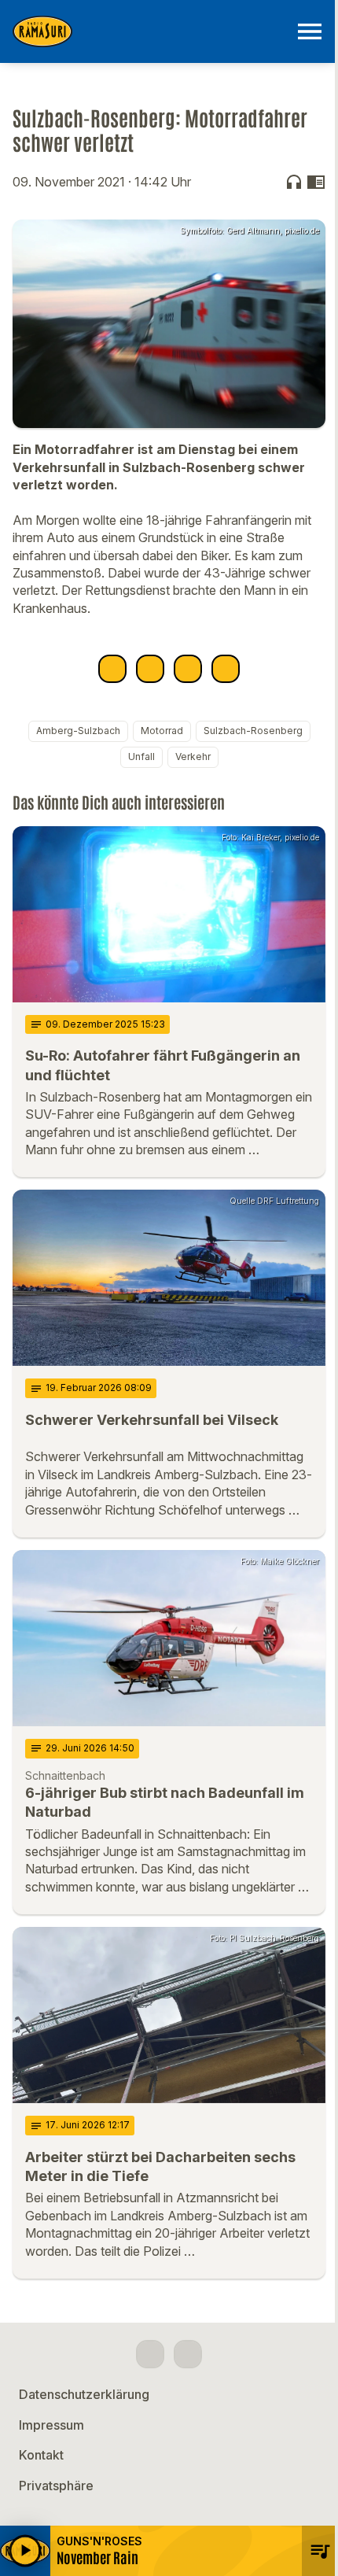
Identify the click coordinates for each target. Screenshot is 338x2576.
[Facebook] (150, 2354)
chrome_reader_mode (316, 182)
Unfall (141, 757)
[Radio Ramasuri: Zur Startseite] (150, 31)
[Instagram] (188, 2354)
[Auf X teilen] (150, 669)
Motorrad (162, 731)
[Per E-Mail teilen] (226, 669)
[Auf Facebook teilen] (112, 669)
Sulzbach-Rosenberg (253, 731)
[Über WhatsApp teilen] (188, 669)
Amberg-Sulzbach (78, 731)
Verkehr (193, 757)
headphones (294, 182)
